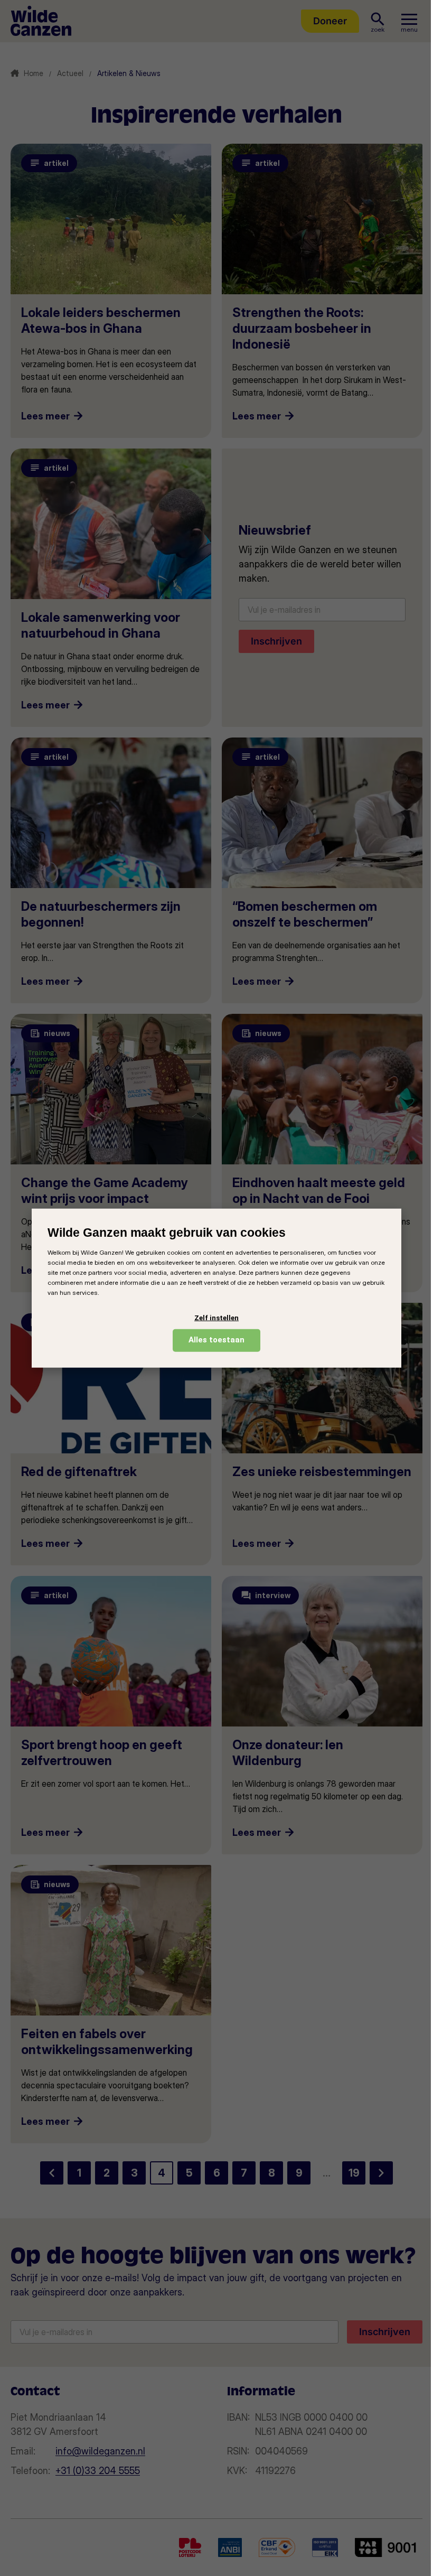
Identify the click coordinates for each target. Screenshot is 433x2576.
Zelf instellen (216, 1318)
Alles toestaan (216, 1340)
